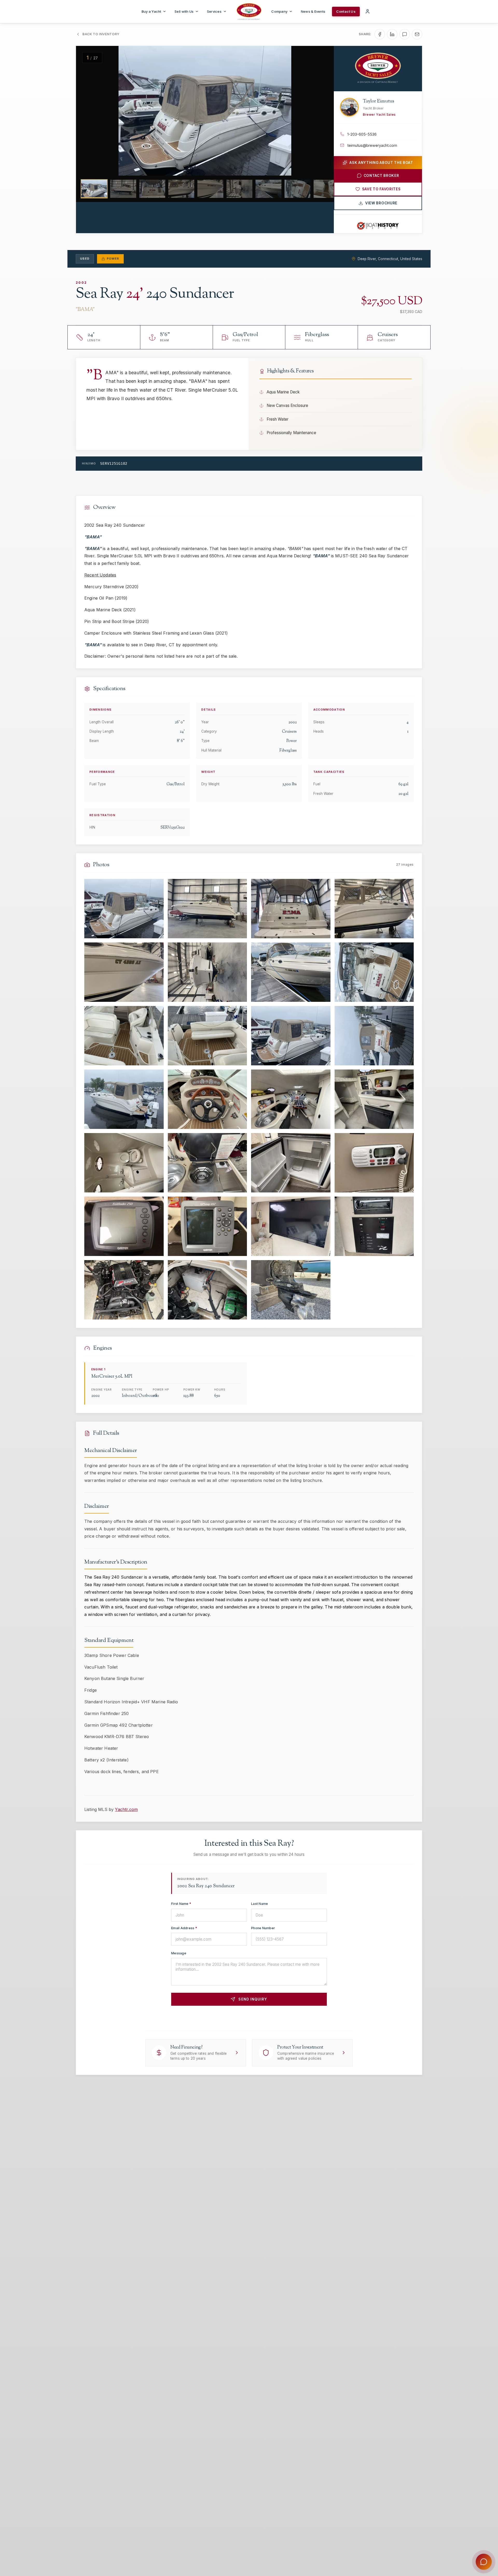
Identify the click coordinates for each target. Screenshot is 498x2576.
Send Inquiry (253, 1999)
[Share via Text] (405, 34)
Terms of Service (299, 2018)
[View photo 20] (374, 1163)
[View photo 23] (291, 1226)
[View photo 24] (374, 1226)
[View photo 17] (124, 1163)
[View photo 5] (124, 972)
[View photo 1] (124, 909)
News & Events (313, 11)
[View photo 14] (208, 1099)
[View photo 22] (208, 1226)
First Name (181, 1904)
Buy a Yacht (151, 11)
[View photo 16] (374, 1099)
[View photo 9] (124, 1036)
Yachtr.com (126, 1809)
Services (214, 11)
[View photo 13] (124, 1099)
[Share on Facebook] (380, 34)
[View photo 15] (291, 1099)
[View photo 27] (291, 1290)
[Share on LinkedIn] (392, 34)
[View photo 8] (374, 972)
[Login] (368, 11)
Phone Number (263, 1928)
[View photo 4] (374, 909)
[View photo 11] (291, 1036)
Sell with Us (184, 11)
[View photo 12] (374, 1036)
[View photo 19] (291, 1163)
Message (179, 1953)
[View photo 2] (208, 909)
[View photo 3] (291, 909)
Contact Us (346, 11)
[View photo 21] (124, 1226)
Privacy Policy (268, 2018)
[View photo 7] (291, 972)
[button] (89, 111)
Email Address (184, 1928)
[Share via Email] (417, 34)
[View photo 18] (208, 1163)
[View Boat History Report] (378, 226)
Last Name (260, 1904)
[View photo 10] (208, 1036)
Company (279, 11)
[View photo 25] (124, 1290)
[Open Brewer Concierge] (484, 2562)
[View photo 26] (208, 1290)
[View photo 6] (208, 972)
